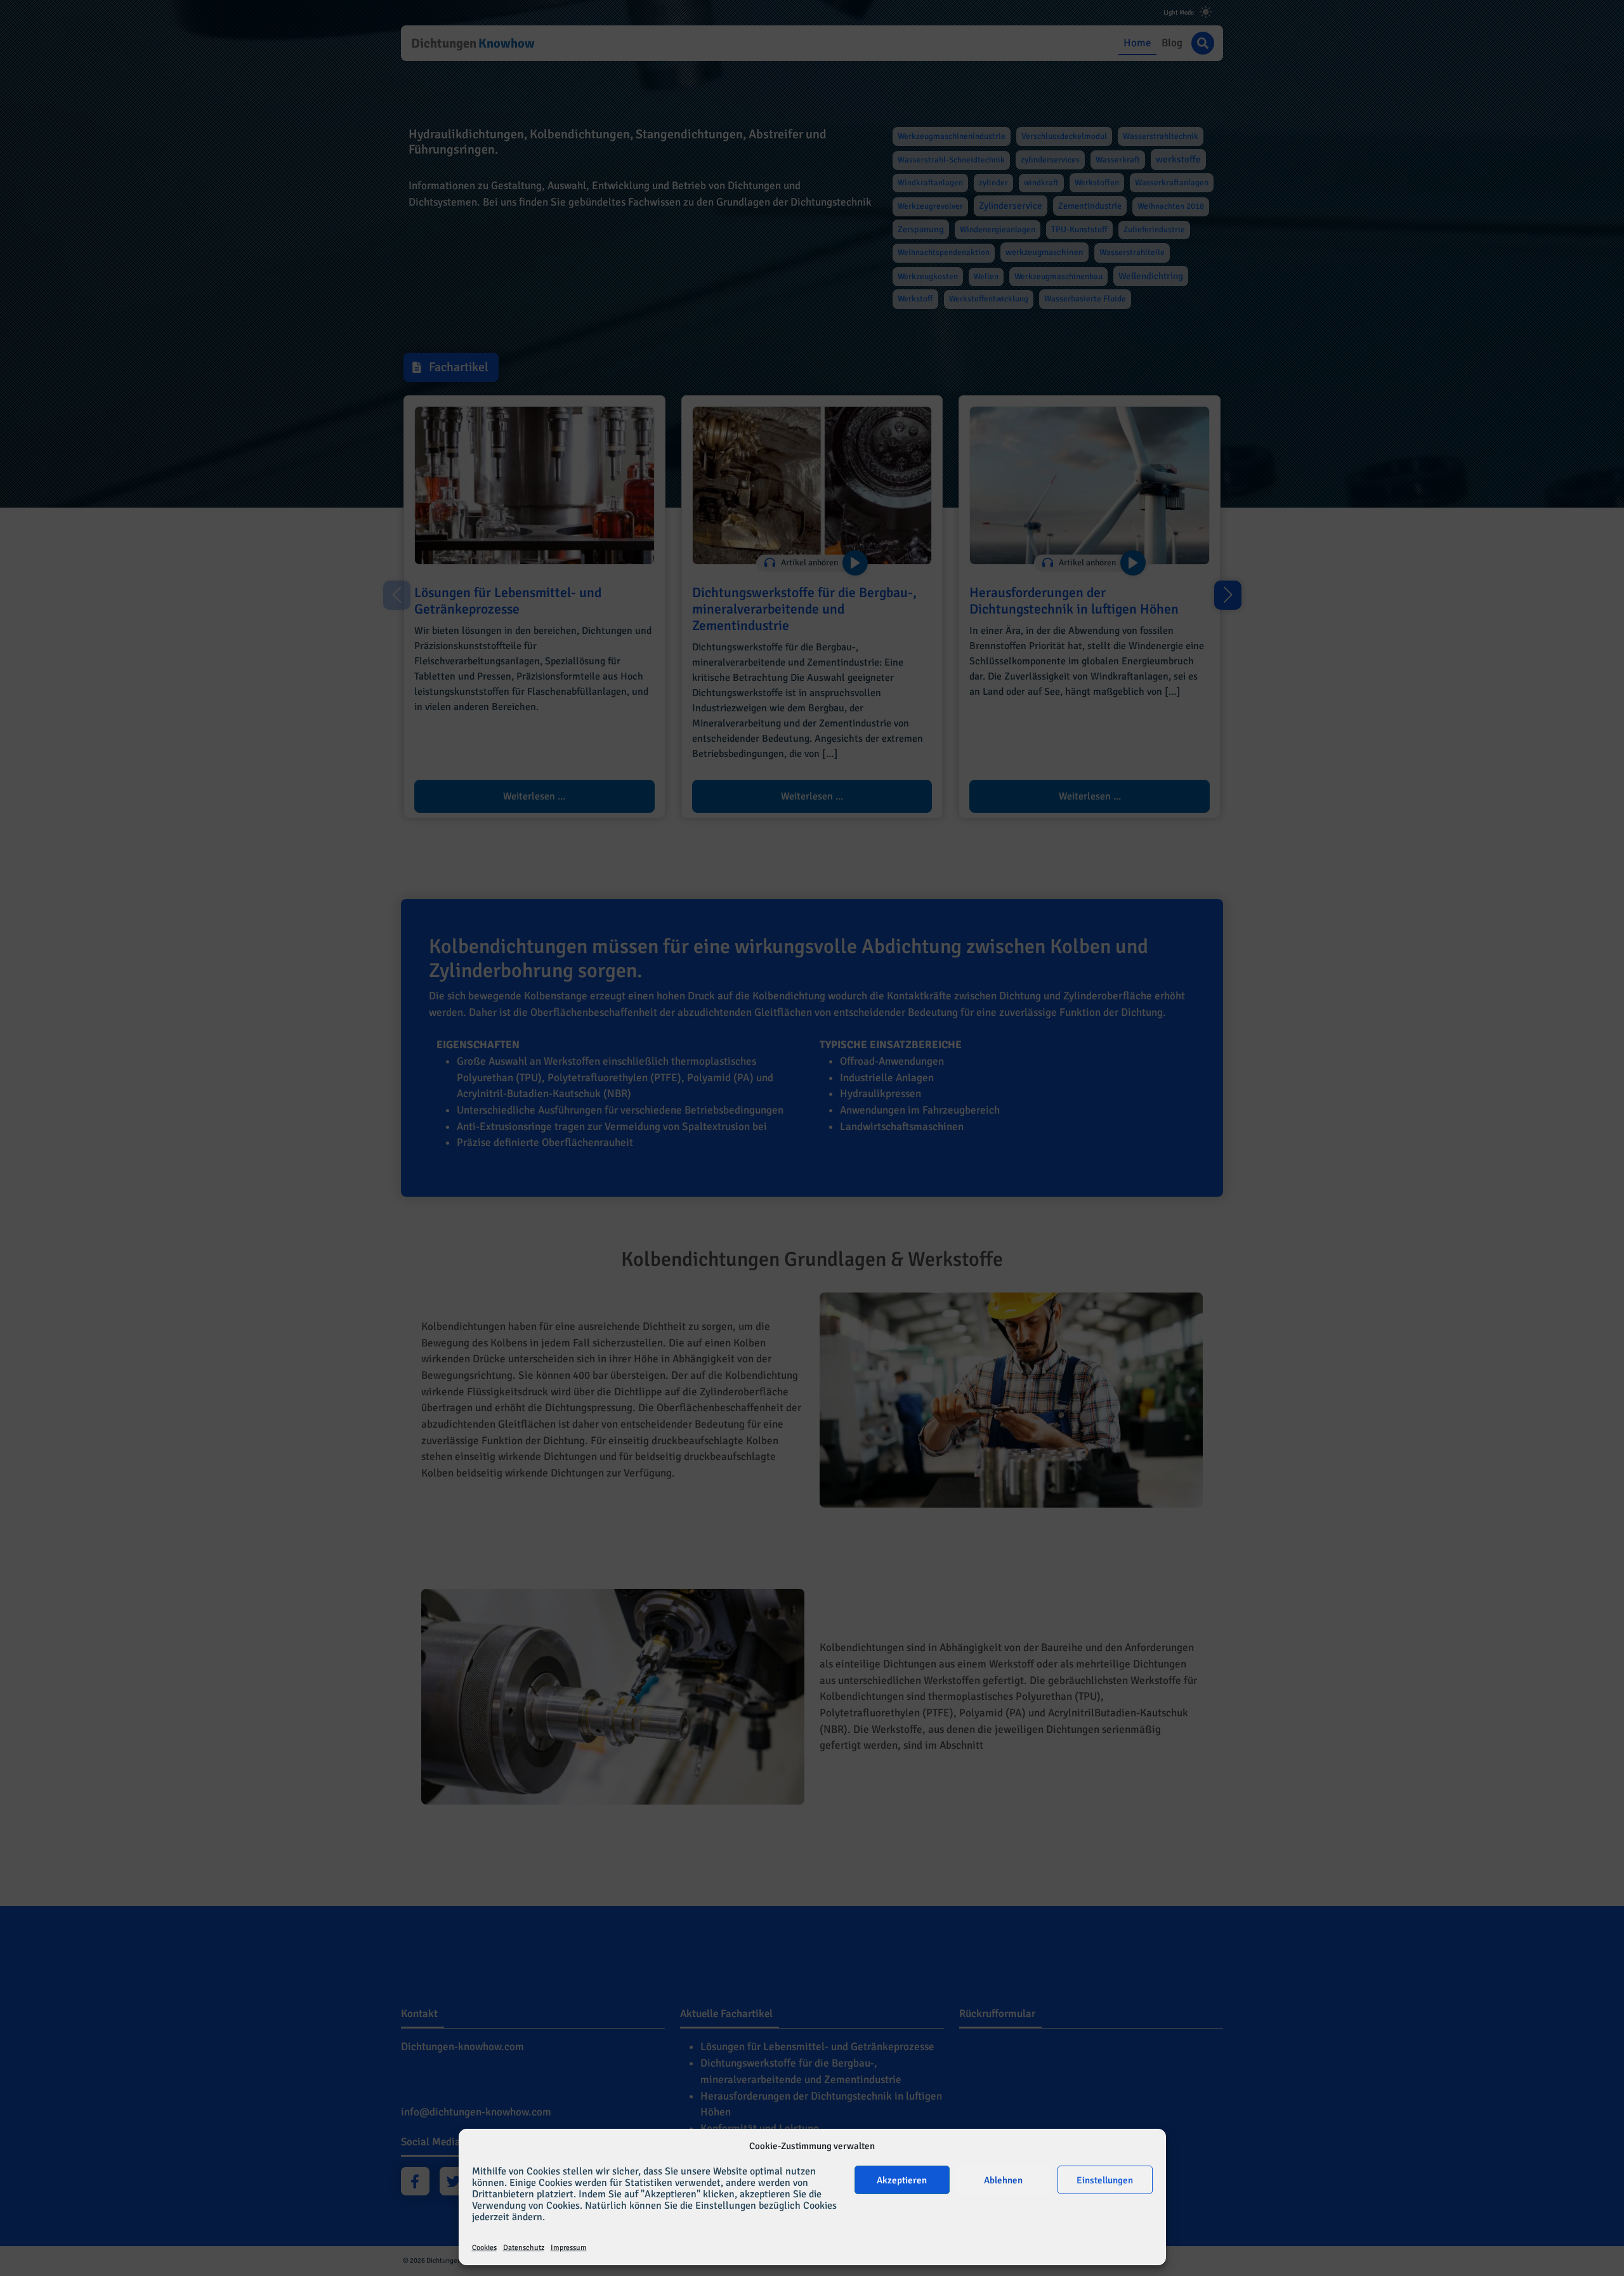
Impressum (569, 2248)
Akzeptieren (902, 2180)
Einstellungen (1105, 2180)
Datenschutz (524, 2248)
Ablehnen (1003, 2180)
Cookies (484, 2248)
